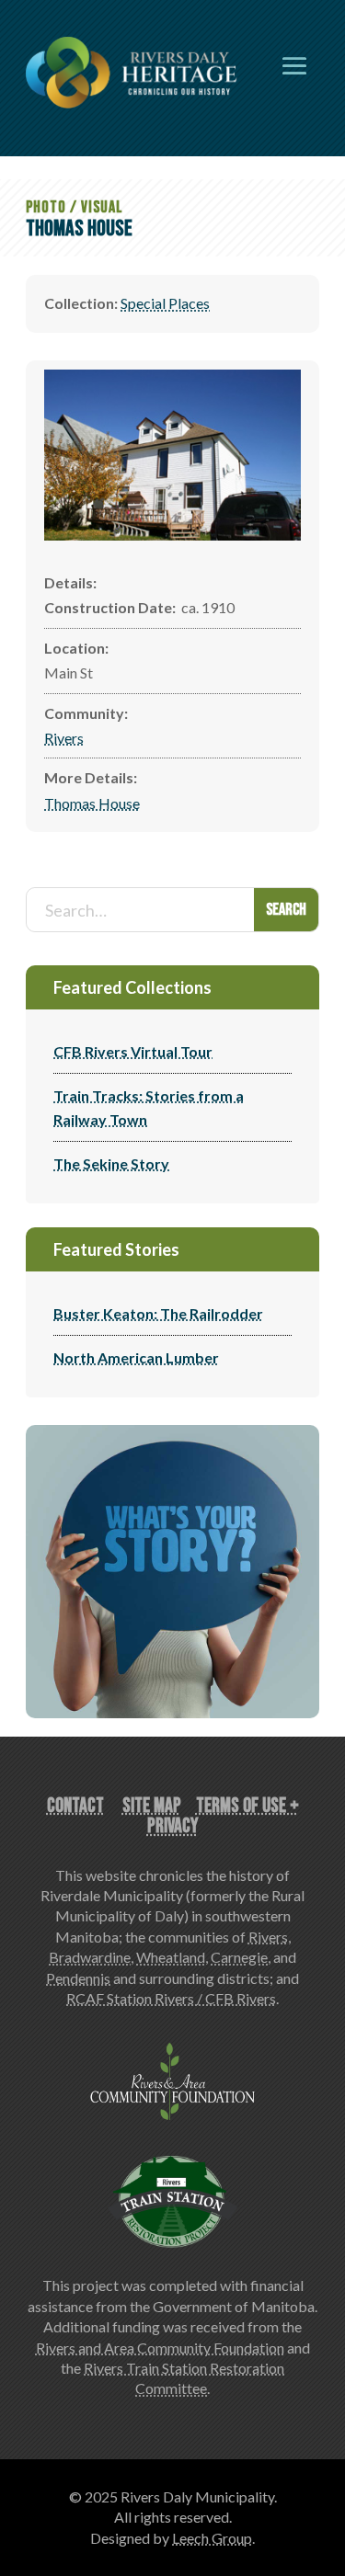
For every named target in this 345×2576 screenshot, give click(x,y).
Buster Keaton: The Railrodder (158, 1313)
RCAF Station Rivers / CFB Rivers (171, 1998)
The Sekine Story (111, 1163)
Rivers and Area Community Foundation (160, 2348)
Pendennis (78, 1978)
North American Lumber (136, 1357)
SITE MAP (152, 1806)
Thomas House (92, 803)
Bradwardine (90, 1957)
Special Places (165, 303)
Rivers (64, 738)
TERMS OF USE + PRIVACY (223, 1816)
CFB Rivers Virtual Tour (133, 1051)
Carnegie (239, 1957)
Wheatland (171, 1957)
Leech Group (212, 2538)
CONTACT (75, 1806)
